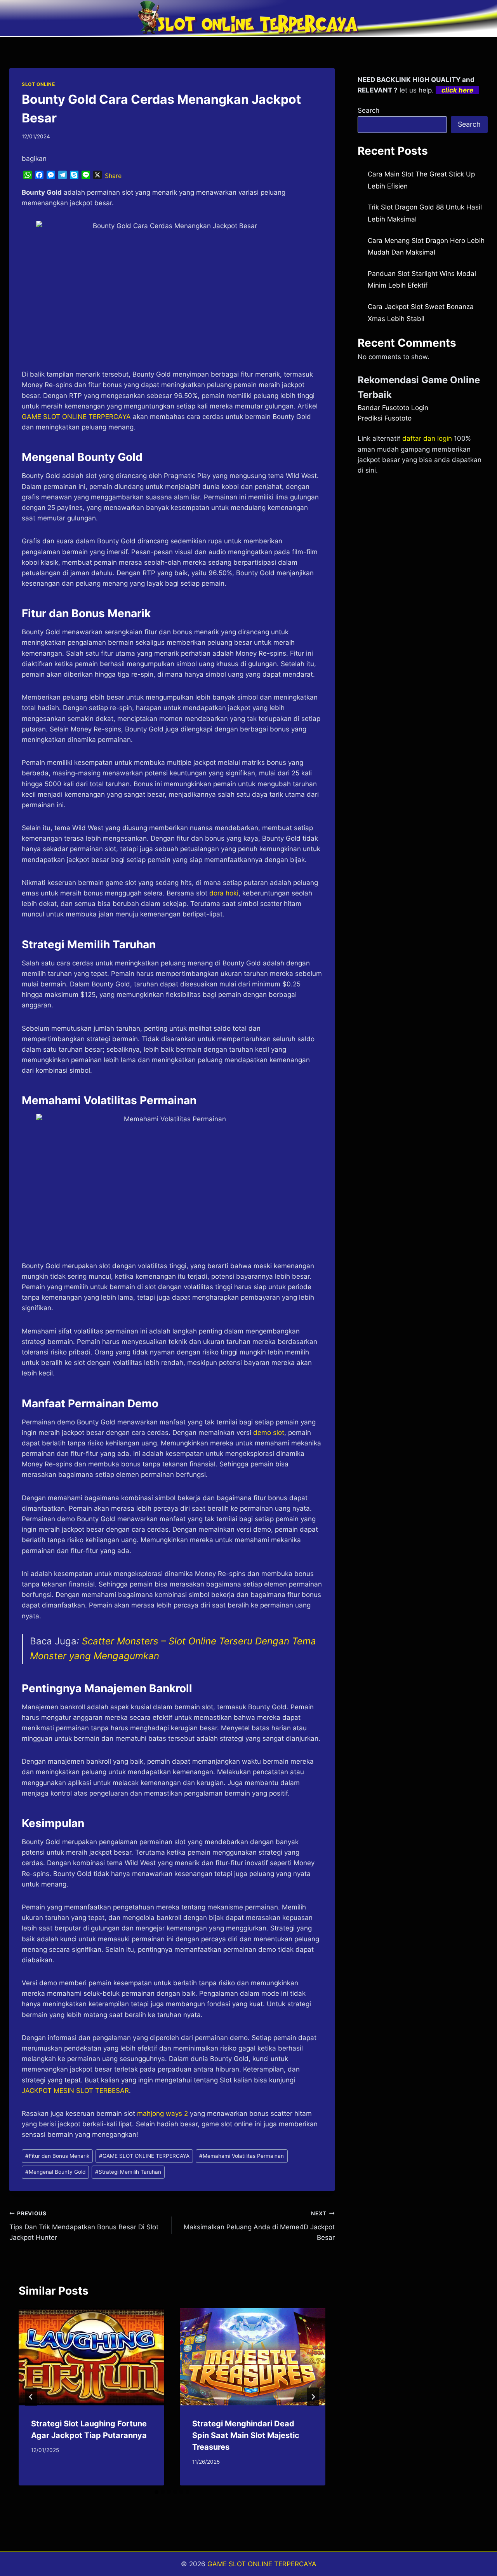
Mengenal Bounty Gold (55, 2172)
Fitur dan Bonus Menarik (57, 2156)
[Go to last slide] (31, 2397)
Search (368, 110)
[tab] (156, 2492)
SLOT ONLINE (38, 84)
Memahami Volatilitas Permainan (242, 2156)
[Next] (313, 2397)
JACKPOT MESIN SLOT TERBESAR (75, 2091)
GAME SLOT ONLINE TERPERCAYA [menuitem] (76, 417)
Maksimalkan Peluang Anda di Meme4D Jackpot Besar (259, 2226)
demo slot (269, 1433)
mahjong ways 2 (162, 2114)
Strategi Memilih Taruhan (128, 2172)
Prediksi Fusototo (385, 418)
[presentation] (91, 2357)
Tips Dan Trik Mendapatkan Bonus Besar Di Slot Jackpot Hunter (84, 2226)
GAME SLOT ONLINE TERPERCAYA (144, 2156)
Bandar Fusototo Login (393, 408)
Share (113, 176)
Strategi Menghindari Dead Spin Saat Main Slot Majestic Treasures (246, 2435)
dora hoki (224, 893)
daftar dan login (427, 438)
